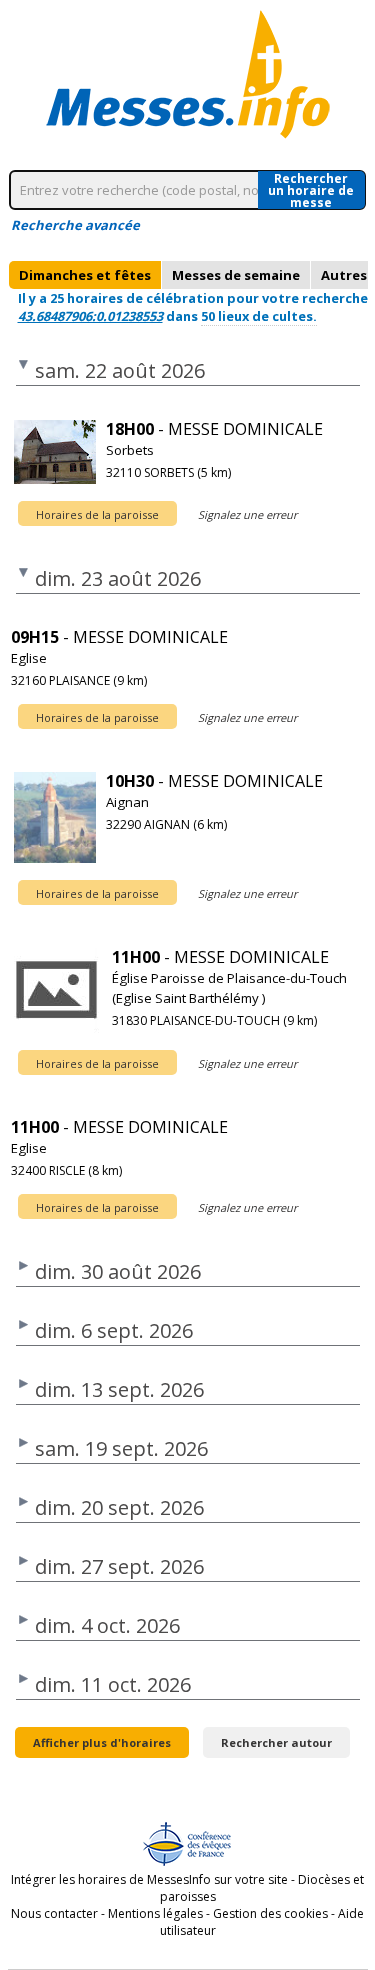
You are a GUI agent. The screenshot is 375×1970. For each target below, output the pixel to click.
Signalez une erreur (247, 514)
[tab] (85, 275)
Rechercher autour (276, 1742)
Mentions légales (155, 1913)
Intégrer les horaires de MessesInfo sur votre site (149, 1879)
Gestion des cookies (270, 1913)
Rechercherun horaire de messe (311, 190)
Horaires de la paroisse (97, 514)
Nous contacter (54, 1913)
